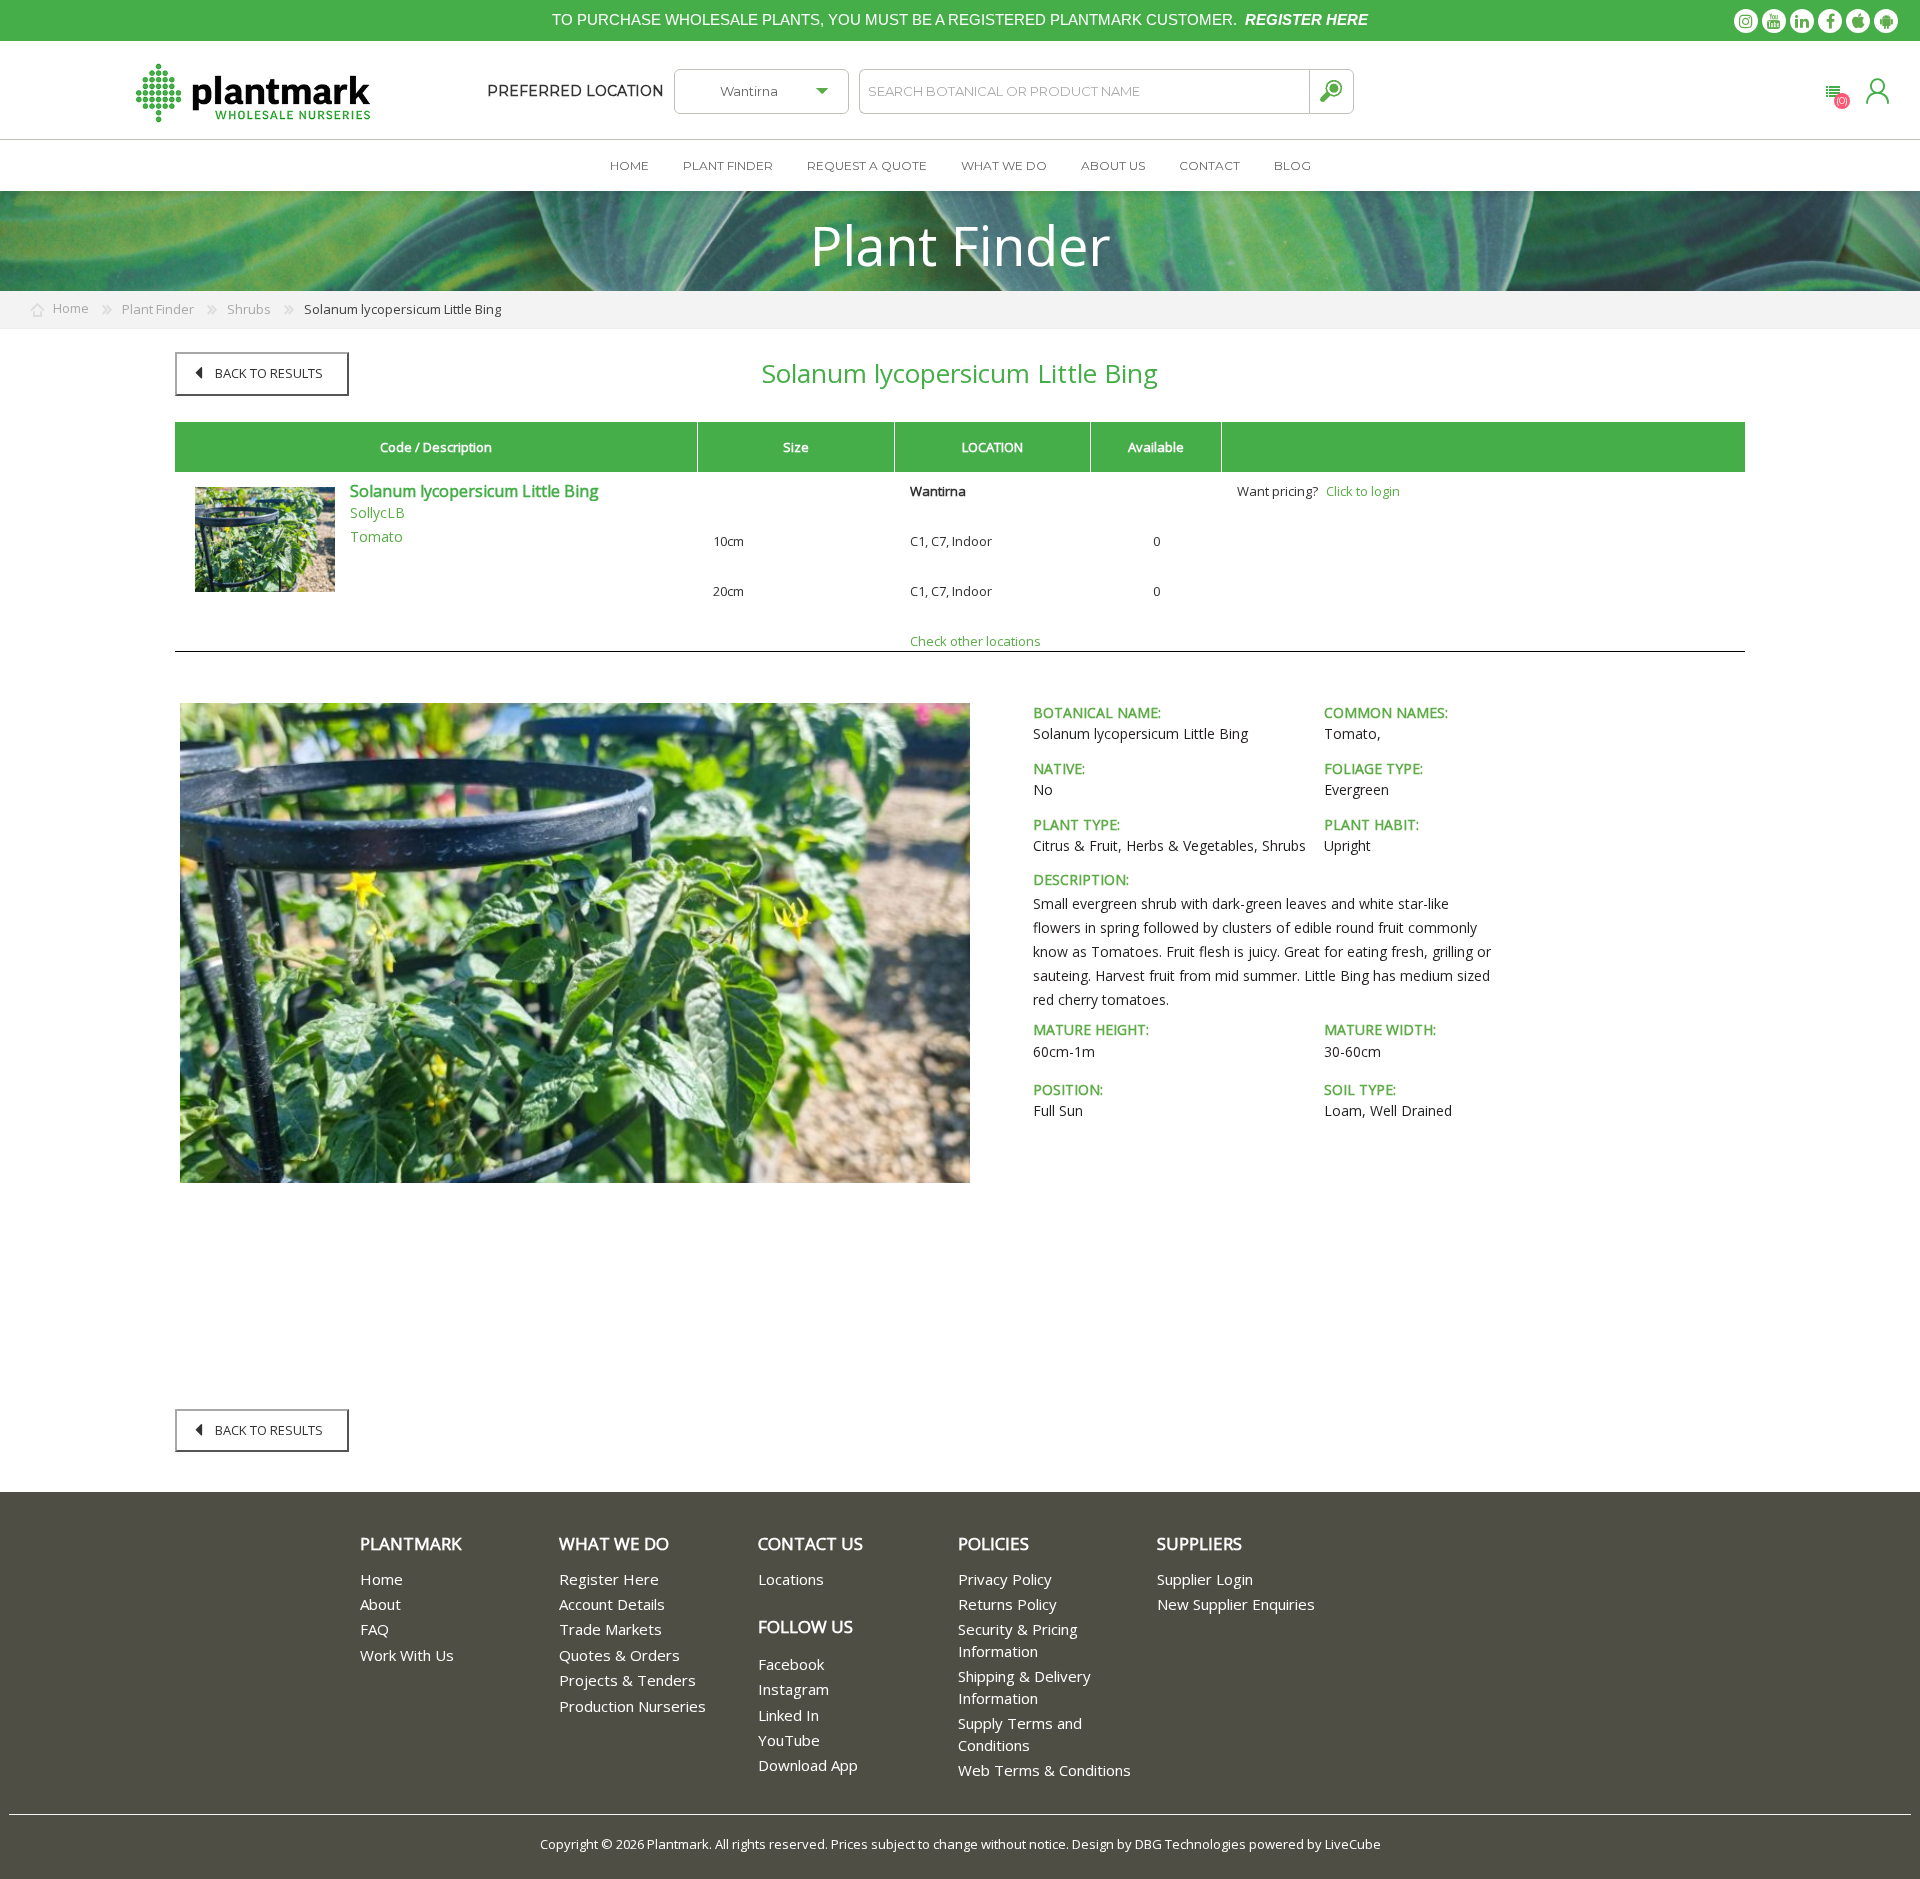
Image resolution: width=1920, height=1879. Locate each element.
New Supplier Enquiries (1236, 1604)
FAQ (374, 1629)
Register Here (609, 1579)
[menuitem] (459, 1579)
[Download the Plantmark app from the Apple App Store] (1858, 21)
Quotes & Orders (619, 1655)
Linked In (788, 1715)
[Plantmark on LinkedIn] (1802, 21)
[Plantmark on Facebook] (1830, 21)
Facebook (791, 1664)
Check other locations (975, 641)
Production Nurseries (632, 1706)
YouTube (789, 1740)
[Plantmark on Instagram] (1746, 21)
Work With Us (407, 1655)
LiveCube (1353, 1844)
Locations (791, 1579)
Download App (808, 1765)
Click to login (1363, 491)
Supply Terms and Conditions (1020, 1733)
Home (381, 1579)
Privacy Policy (1005, 1579)
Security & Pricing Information (1018, 1639)
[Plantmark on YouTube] (1774, 21)
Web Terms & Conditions (1044, 1770)
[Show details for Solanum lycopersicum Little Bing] (265, 538)
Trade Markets (610, 1629)
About (380, 1604)
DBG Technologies (1190, 1844)
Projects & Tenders (627, 1680)
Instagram (793, 1689)
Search (1331, 91)
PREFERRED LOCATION (575, 91)
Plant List (1832, 92)
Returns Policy (1007, 1604)
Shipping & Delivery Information (1024, 1686)
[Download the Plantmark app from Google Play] (1886, 21)
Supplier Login (1205, 1579)
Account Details (612, 1604)
